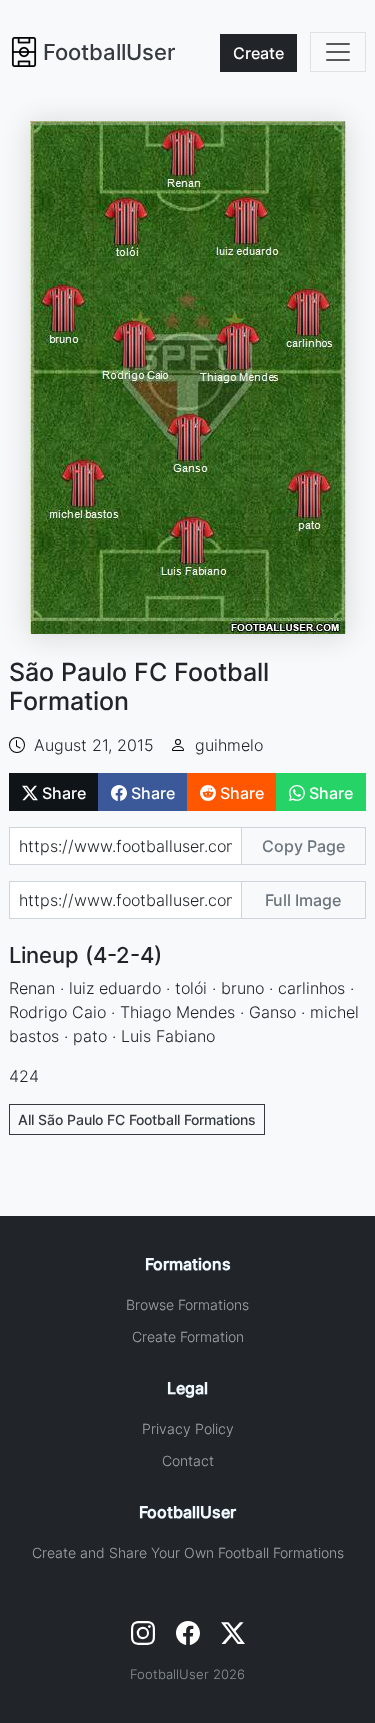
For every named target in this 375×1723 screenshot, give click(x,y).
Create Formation (188, 1336)
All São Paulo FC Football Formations (137, 1119)
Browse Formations (187, 1304)
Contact (188, 1460)
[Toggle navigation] (338, 52)
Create (258, 53)
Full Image (303, 900)
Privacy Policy (188, 1428)
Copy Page (303, 846)
